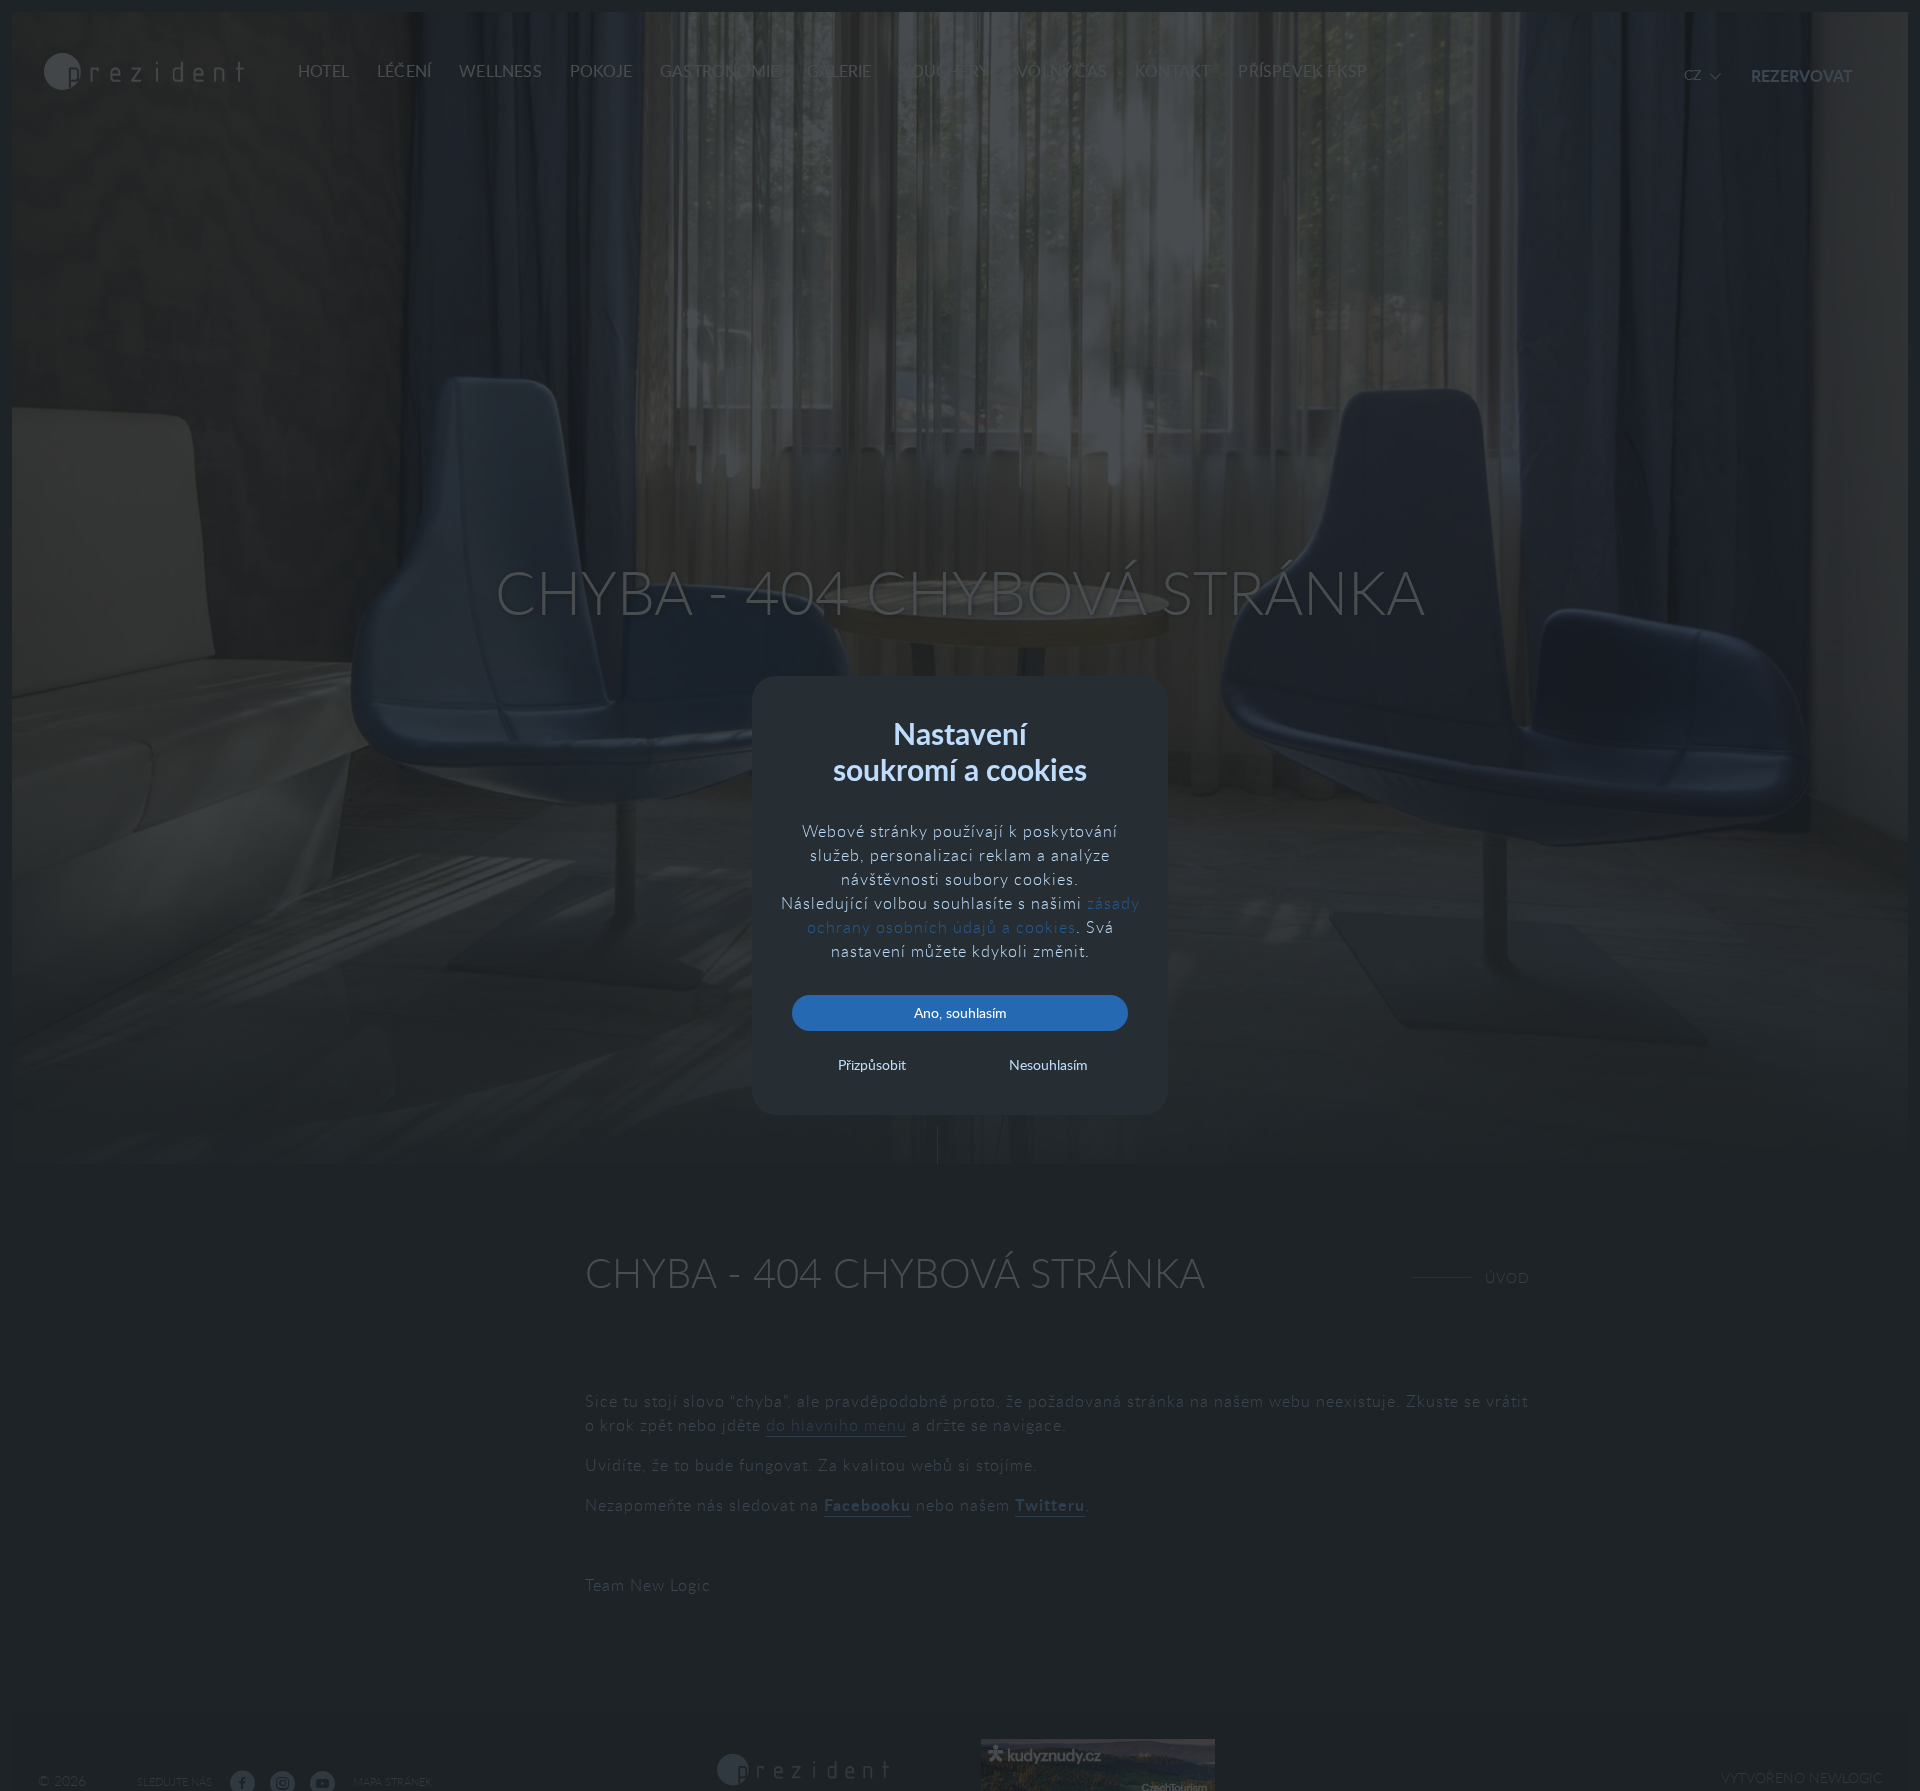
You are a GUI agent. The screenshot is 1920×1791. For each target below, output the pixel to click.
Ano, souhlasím (960, 1012)
